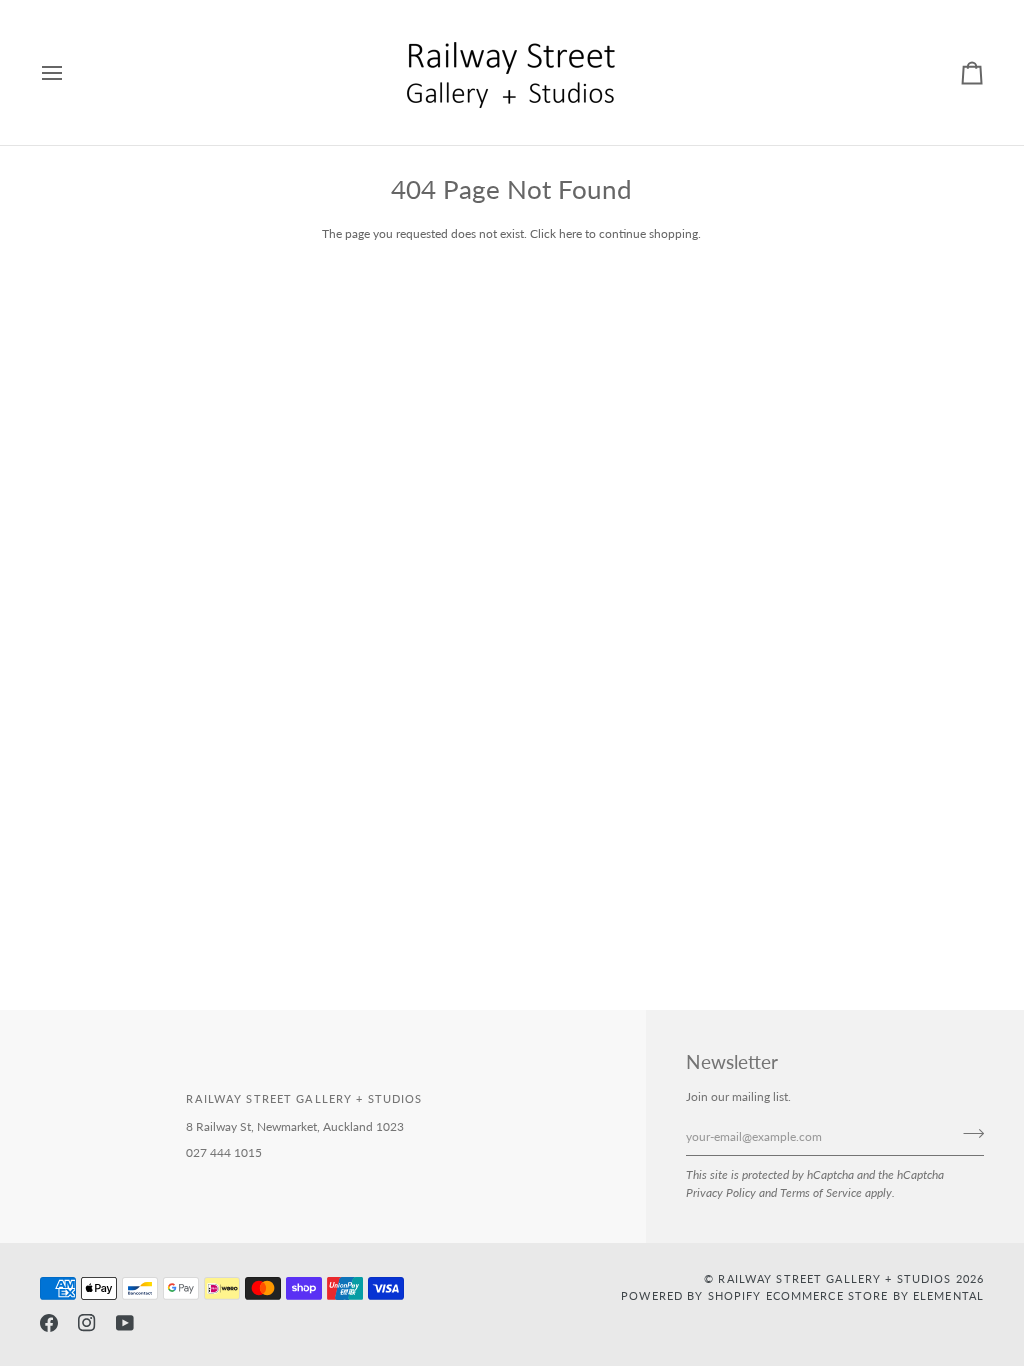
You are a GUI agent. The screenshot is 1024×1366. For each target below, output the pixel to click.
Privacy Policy (721, 1192)
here (570, 233)
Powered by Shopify (691, 1295)
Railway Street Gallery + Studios (834, 1278)
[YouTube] (125, 1323)
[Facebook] (49, 1323)
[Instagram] (87, 1323)
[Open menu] (70, 72)
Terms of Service (821, 1192)
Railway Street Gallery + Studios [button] (304, 1098)
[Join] (967, 1134)
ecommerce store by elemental (875, 1295)
